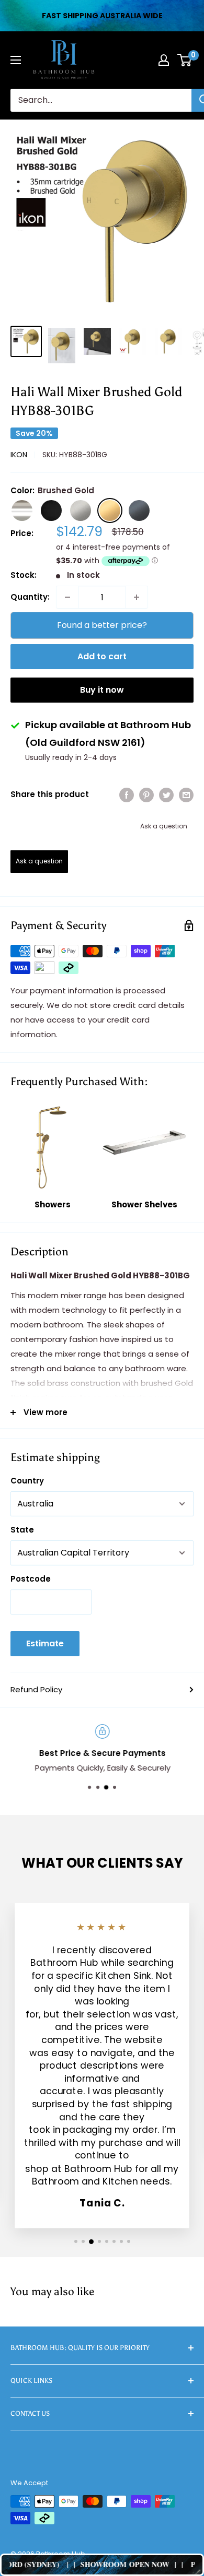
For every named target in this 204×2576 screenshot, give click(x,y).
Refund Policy (36, 1689)
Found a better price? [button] (102, 625)
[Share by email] (186, 795)
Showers (53, 1204)
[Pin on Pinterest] (146, 795)
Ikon (19, 455)
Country (27, 1481)
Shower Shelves (144, 1204)
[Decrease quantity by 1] (67, 597)
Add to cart (102, 656)
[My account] (164, 60)
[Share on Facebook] (127, 795)
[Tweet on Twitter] (166, 795)
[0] (185, 60)
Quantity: (30, 597)
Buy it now (102, 690)
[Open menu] (16, 60)
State (22, 1530)
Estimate (45, 1643)
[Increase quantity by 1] (137, 597)
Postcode (31, 1579)
